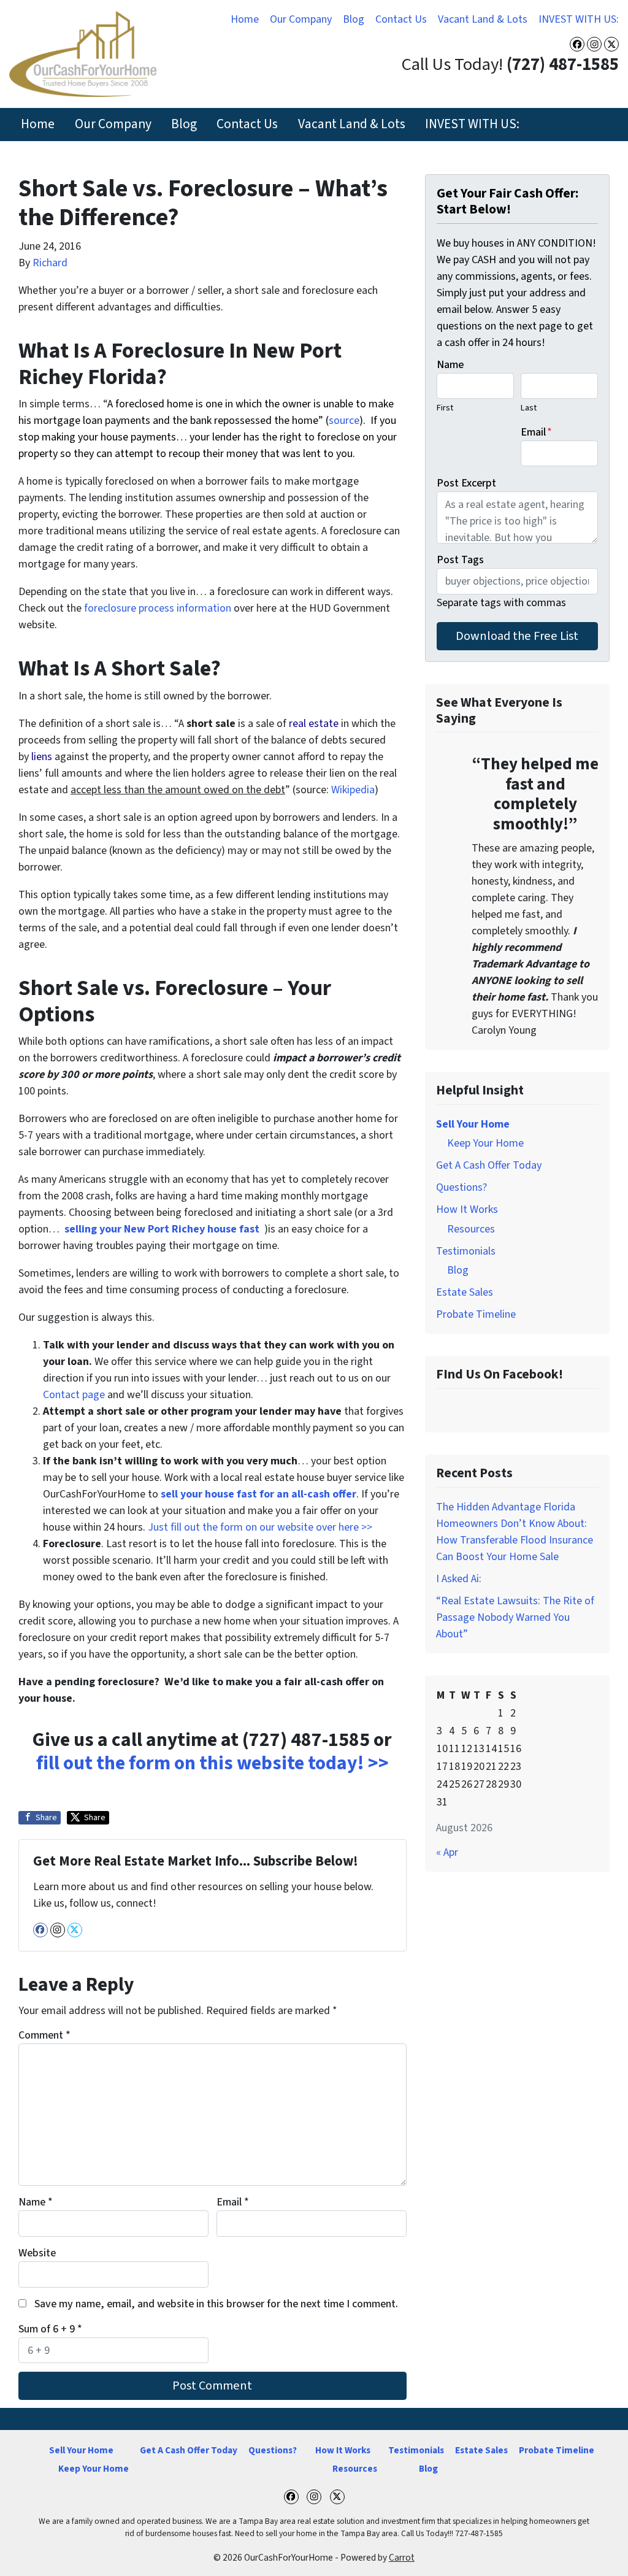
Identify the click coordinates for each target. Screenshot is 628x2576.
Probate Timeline (476, 1314)
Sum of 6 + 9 (50, 2329)
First (445, 408)
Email (233, 2202)
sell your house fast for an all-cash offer (257, 1494)
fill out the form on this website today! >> (213, 1763)
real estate (314, 724)
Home (245, 19)
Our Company (301, 19)
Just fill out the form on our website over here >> (260, 1527)
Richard (50, 263)
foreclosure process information (158, 608)
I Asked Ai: (459, 1579)
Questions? (461, 1187)
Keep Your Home (485, 1143)
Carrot (402, 2558)
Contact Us (401, 19)
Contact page (74, 1395)
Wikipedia (353, 790)
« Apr (447, 1852)
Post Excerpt (466, 483)
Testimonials (466, 1251)
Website (37, 2253)
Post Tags (460, 560)
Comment (44, 2035)
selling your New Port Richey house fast (162, 1229)
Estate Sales (465, 1292)
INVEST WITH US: (579, 19)
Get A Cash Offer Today (489, 1165)
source (344, 421)
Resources (471, 1229)
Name (36, 2202)
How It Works (467, 1209)
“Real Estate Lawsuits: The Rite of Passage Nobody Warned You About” (515, 1617)
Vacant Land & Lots (483, 19)
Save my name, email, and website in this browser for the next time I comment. (216, 2304)
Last (529, 408)
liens (42, 757)
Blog (354, 19)
